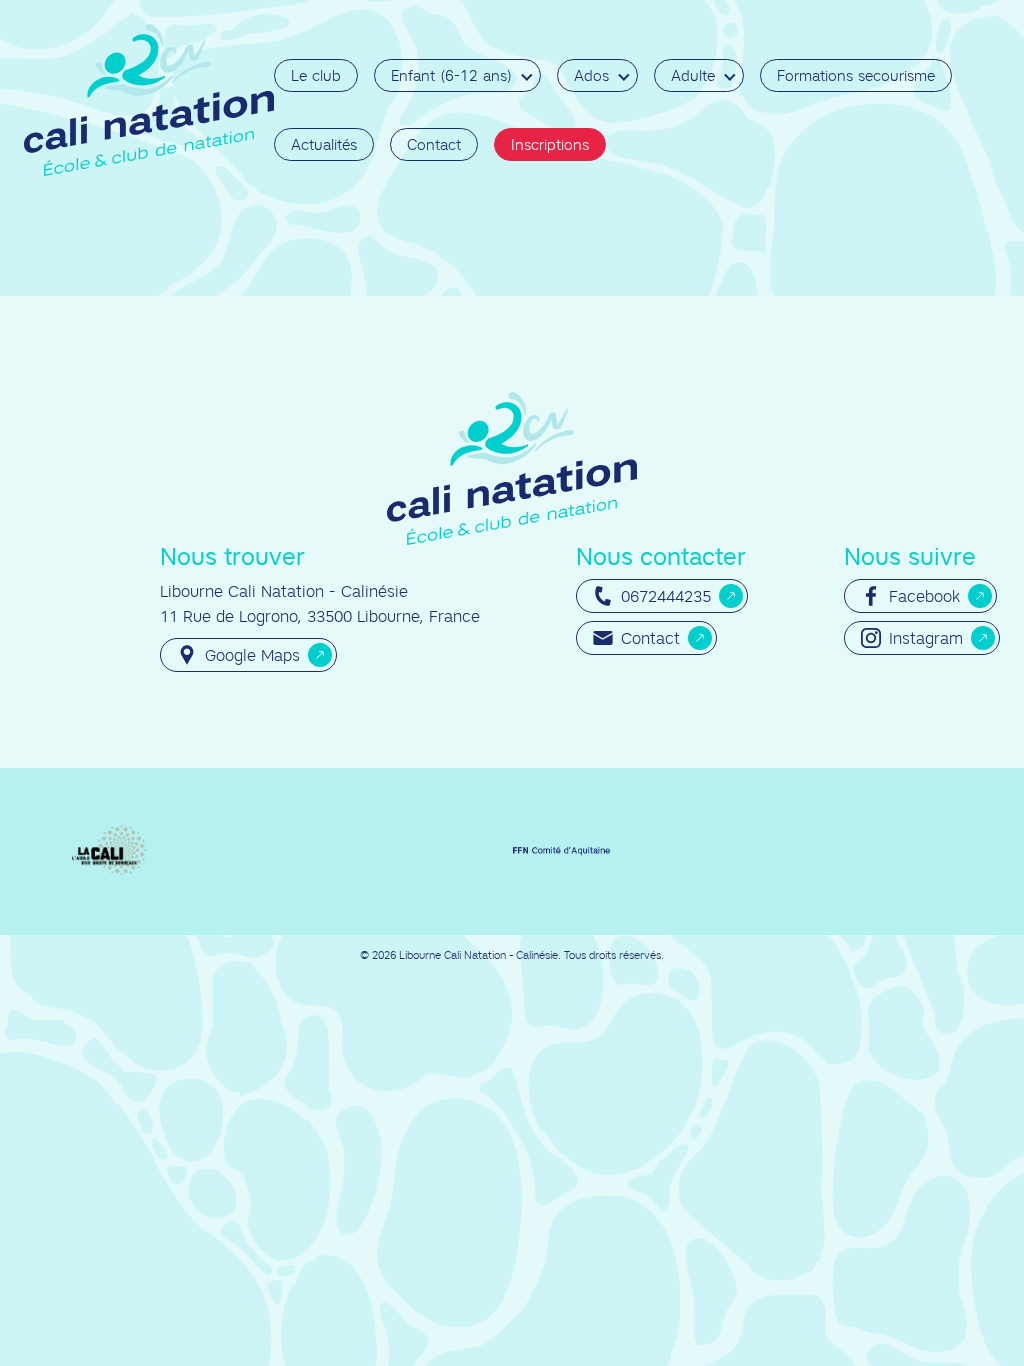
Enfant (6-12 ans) (451, 75)
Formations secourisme (856, 75)
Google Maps (252, 655)
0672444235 (666, 596)
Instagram (926, 638)
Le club (316, 75)
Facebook (924, 596)
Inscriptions (550, 144)
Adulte (693, 75)
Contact (434, 144)
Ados (591, 75)
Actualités (324, 144)
